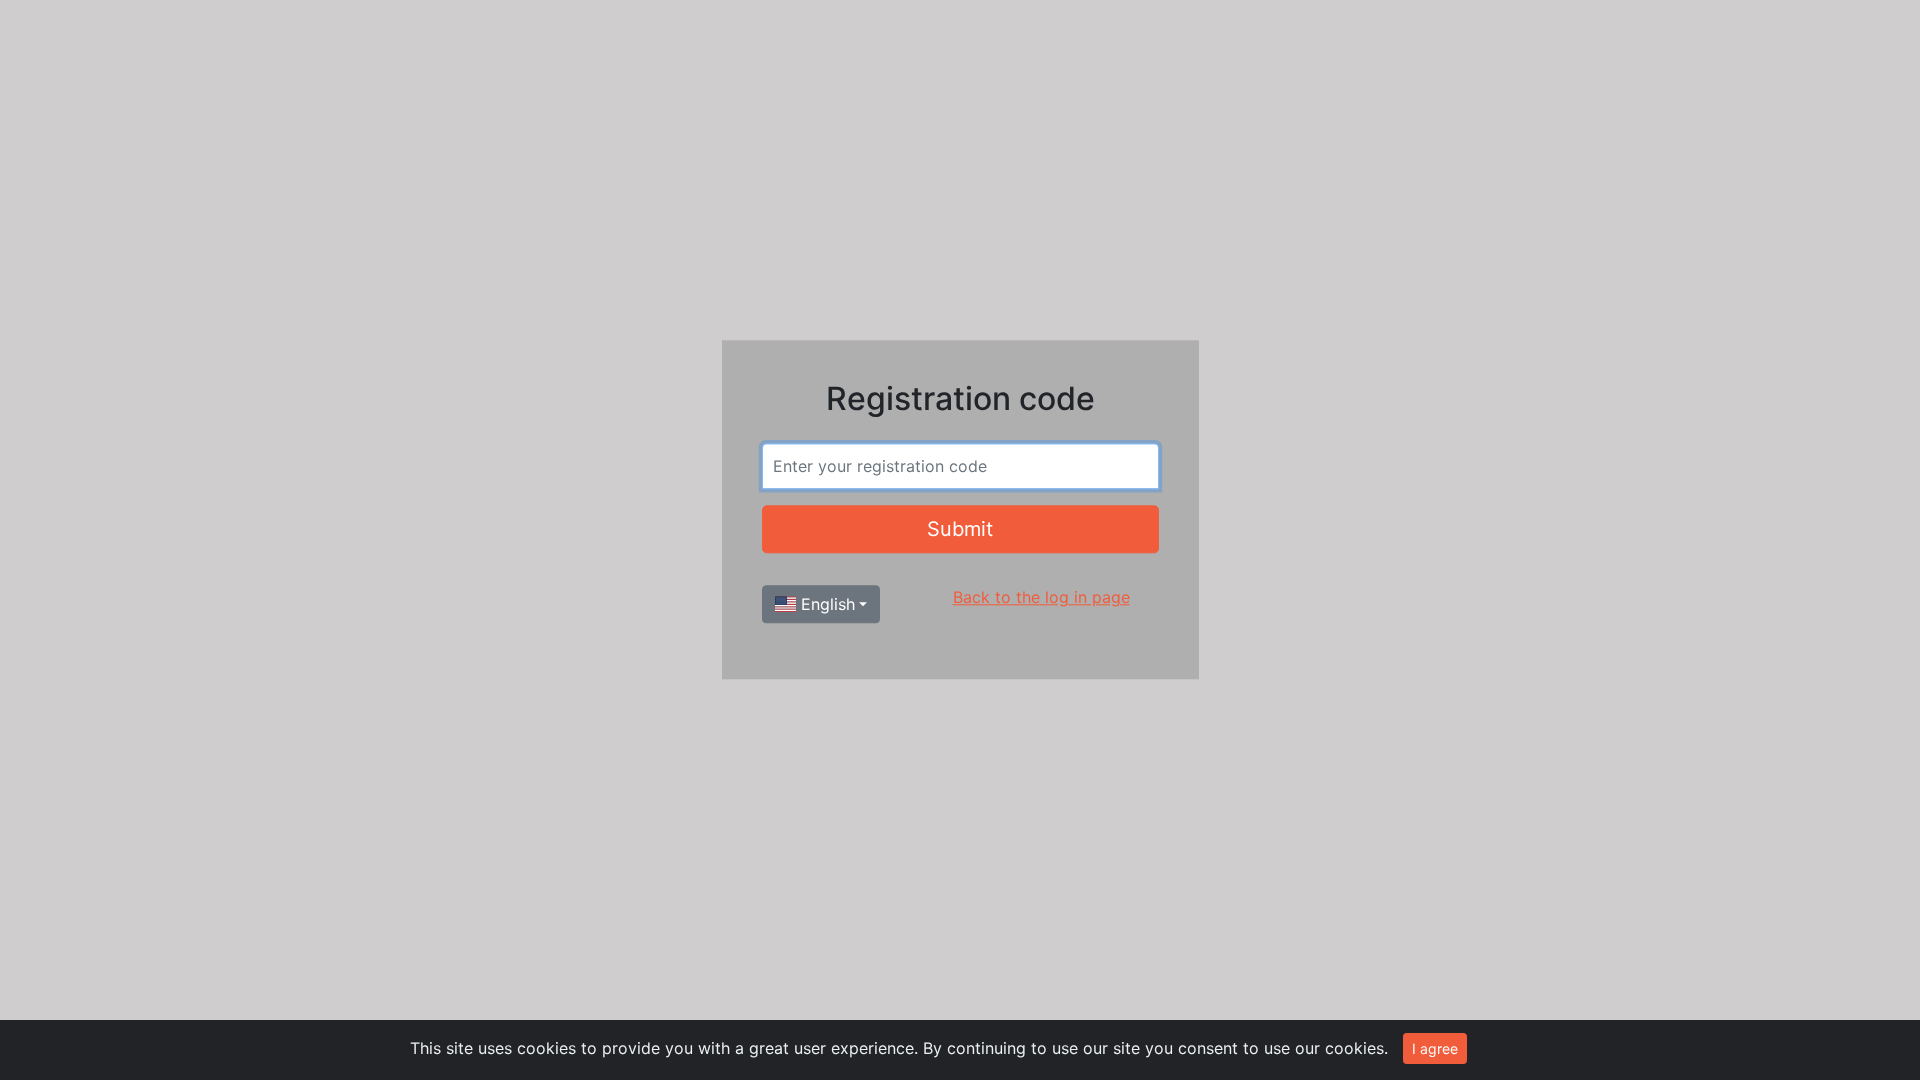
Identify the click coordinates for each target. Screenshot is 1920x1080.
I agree (1435, 1048)
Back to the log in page (1041, 598)
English (825, 605)
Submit (960, 530)
